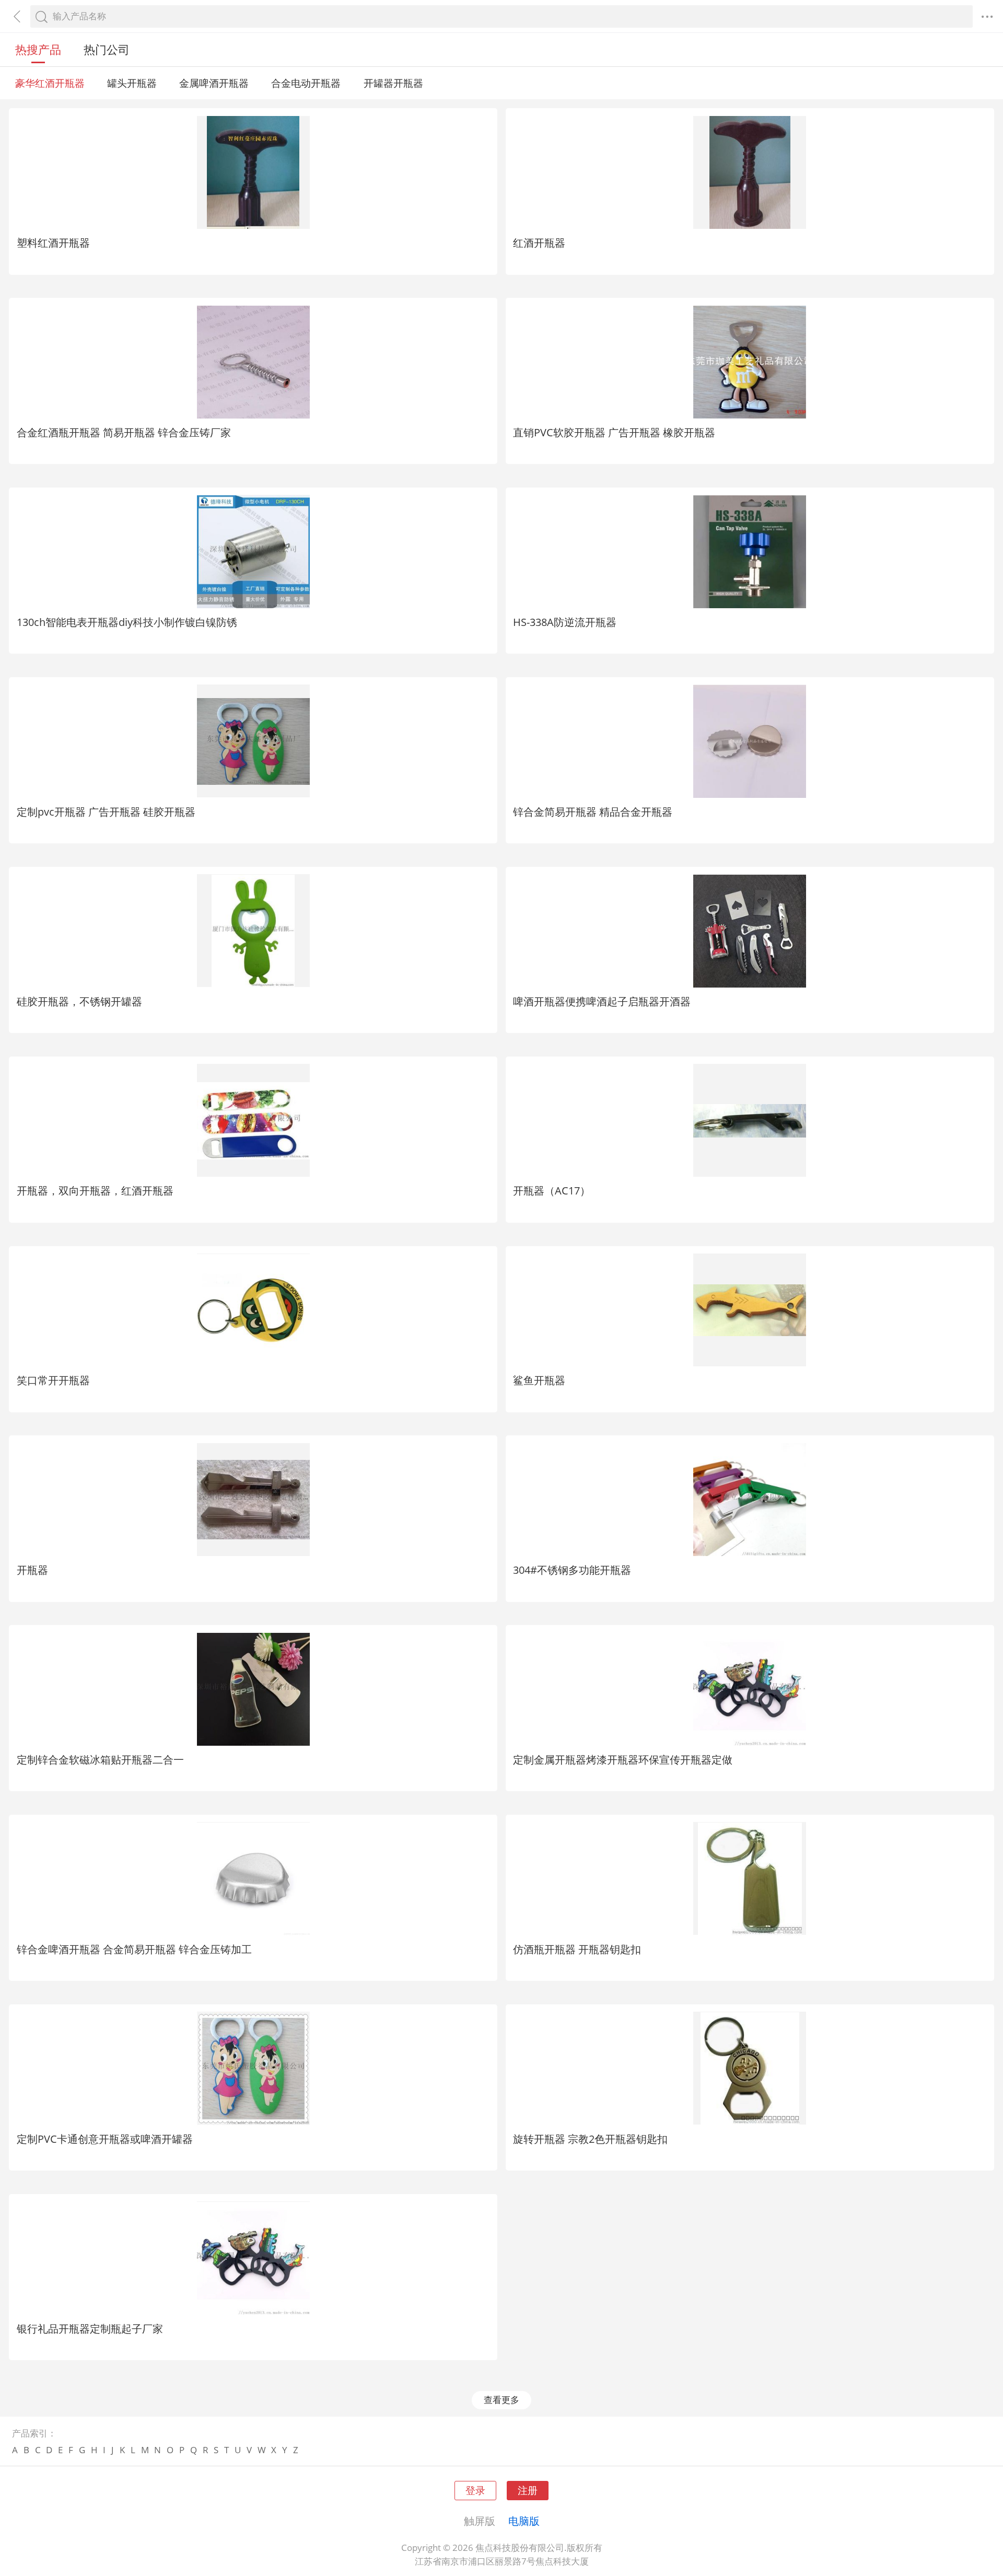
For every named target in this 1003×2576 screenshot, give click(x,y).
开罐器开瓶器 (393, 83)
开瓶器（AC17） (552, 1190)
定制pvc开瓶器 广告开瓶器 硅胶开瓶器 (106, 811)
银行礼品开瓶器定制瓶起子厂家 (90, 2328)
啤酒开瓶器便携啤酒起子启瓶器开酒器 (602, 1001)
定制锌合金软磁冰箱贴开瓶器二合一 (100, 1759)
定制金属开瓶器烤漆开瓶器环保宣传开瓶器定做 (623, 1759)
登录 (475, 2490)
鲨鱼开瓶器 (539, 1380)
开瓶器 (32, 1570)
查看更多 (501, 2400)
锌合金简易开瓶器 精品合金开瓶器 (593, 811)
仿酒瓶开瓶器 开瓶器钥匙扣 (577, 1949)
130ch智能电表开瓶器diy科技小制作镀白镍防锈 (127, 622)
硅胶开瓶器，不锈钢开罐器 (79, 1001)
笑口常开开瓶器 (53, 1380)
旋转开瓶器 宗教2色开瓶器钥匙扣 (590, 2139)
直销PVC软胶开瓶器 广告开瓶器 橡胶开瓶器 (614, 432)
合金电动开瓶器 (306, 83)
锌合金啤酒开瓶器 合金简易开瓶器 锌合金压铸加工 (134, 1949)
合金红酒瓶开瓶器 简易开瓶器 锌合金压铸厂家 (124, 432)
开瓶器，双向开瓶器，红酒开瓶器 (95, 1190)
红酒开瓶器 (539, 242)
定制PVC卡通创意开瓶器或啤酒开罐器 (105, 2139)
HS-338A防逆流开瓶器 (565, 622)
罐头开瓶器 (132, 83)
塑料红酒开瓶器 (53, 242)
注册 (528, 2490)
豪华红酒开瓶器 (50, 83)
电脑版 (524, 2521)
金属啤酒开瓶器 (214, 83)
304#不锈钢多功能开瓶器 (572, 1570)
